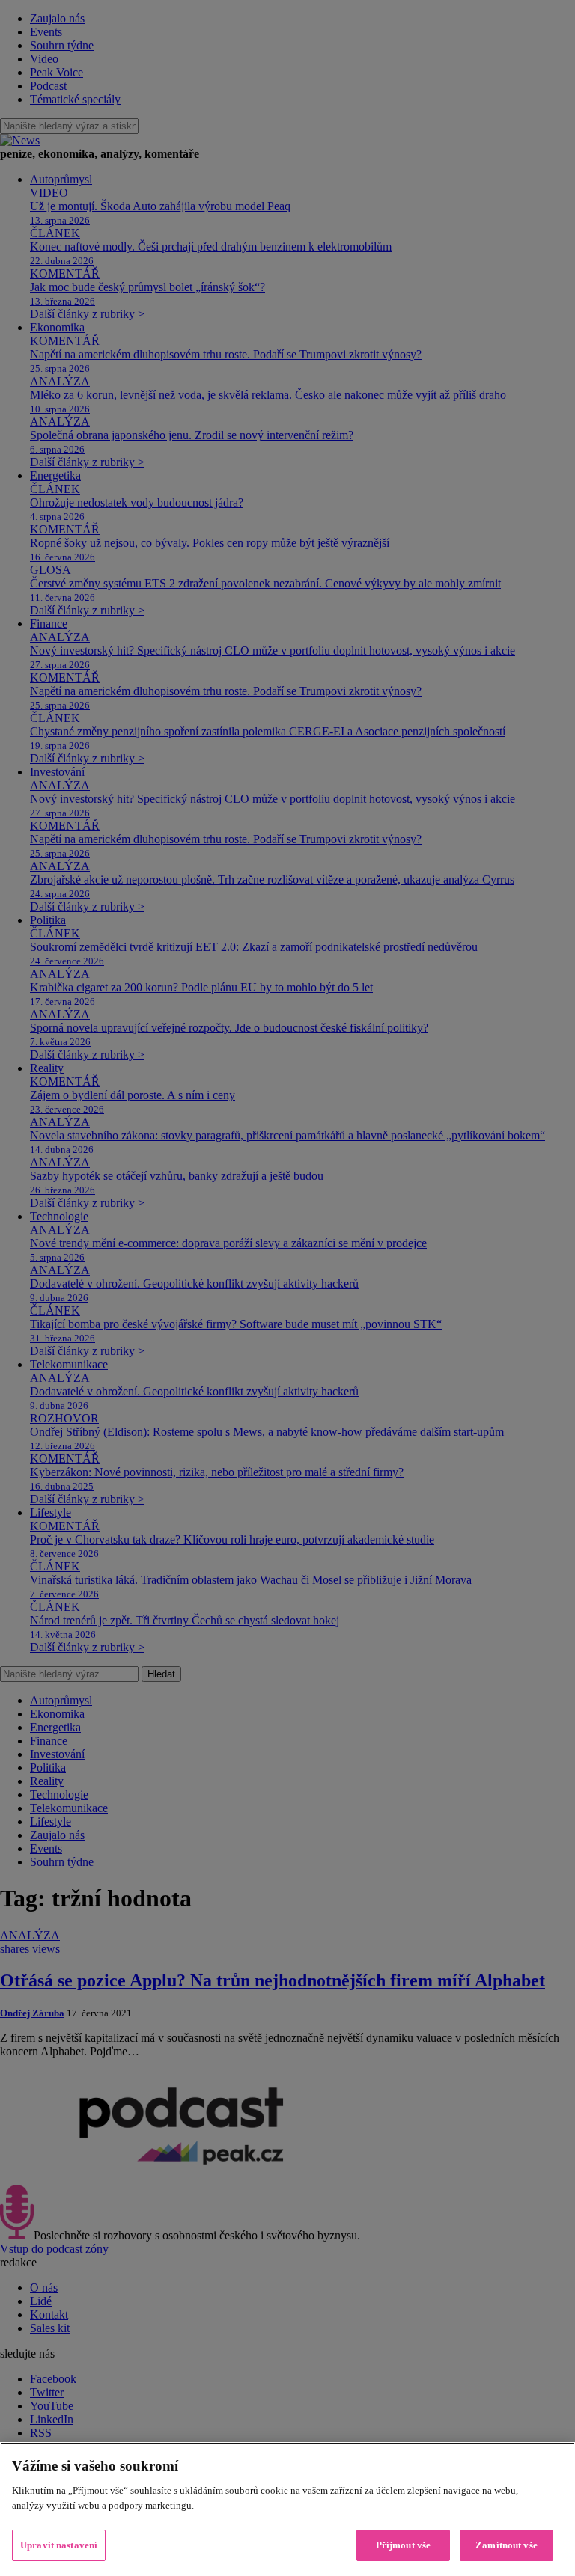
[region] (287, 2509)
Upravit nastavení (59, 2545)
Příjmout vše (404, 2545)
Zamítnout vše (506, 2545)
